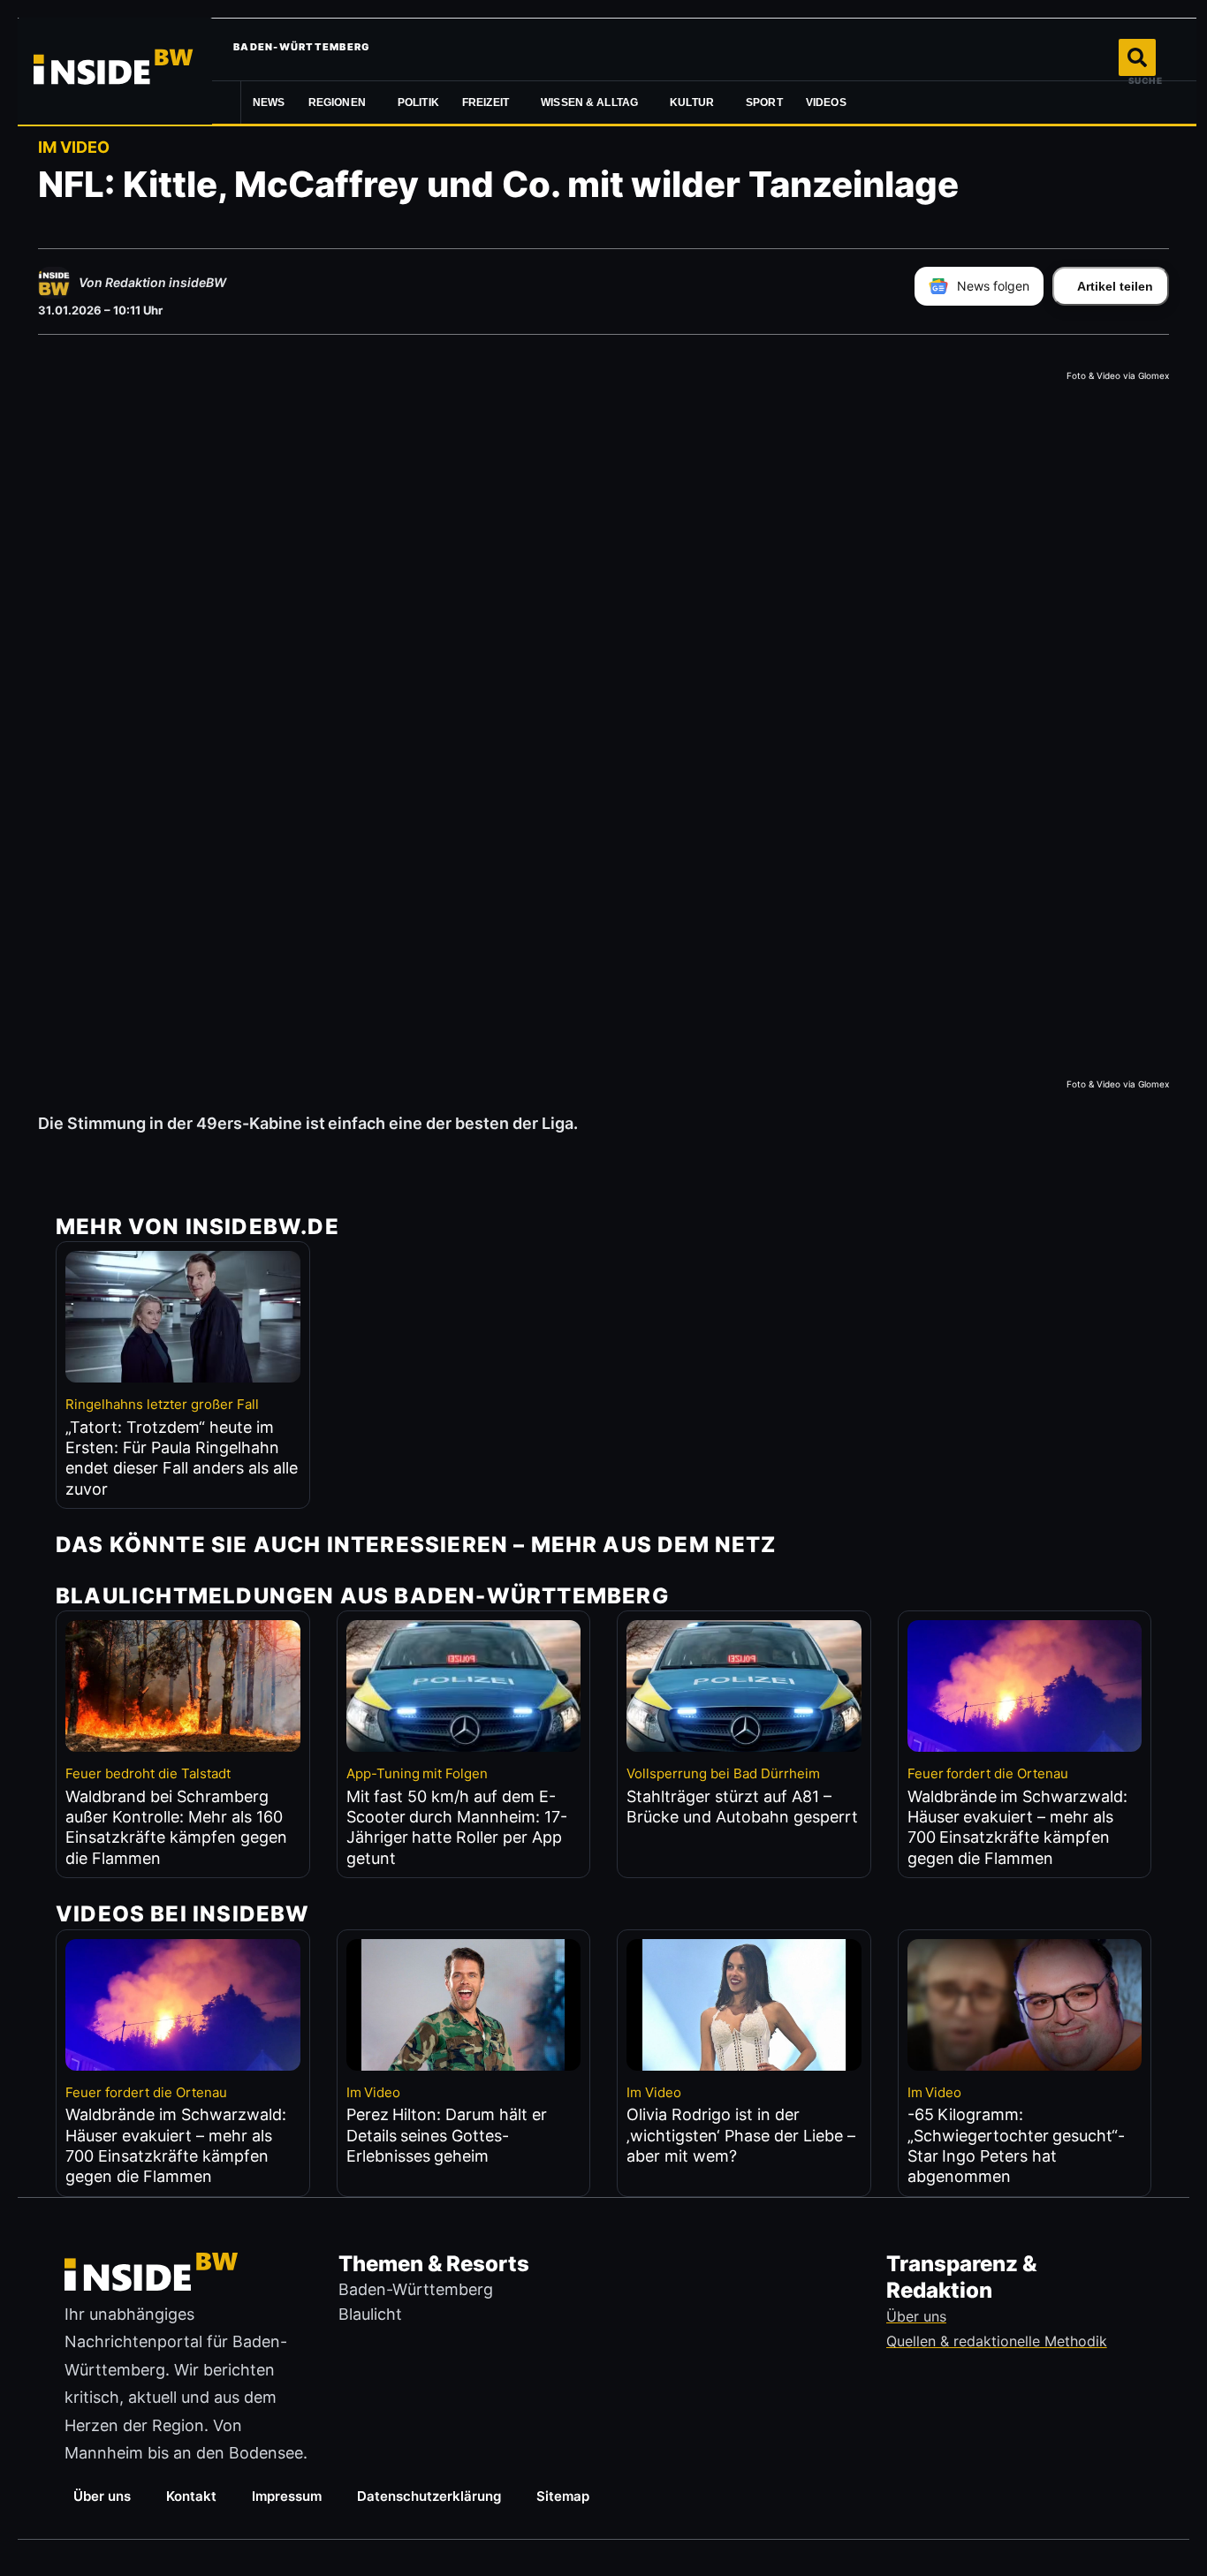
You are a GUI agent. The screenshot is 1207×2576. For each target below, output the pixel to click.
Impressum (287, 2496)
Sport (764, 102)
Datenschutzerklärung (429, 2496)
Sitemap (563, 2496)
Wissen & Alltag (589, 102)
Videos (826, 102)
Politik (418, 102)
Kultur (692, 102)
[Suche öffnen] (1137, 57)
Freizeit (486, 102)
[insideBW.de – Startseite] (115, 71)
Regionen (337, 102)
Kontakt (191, 2496)
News (269, 102)
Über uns (102, 2496)
